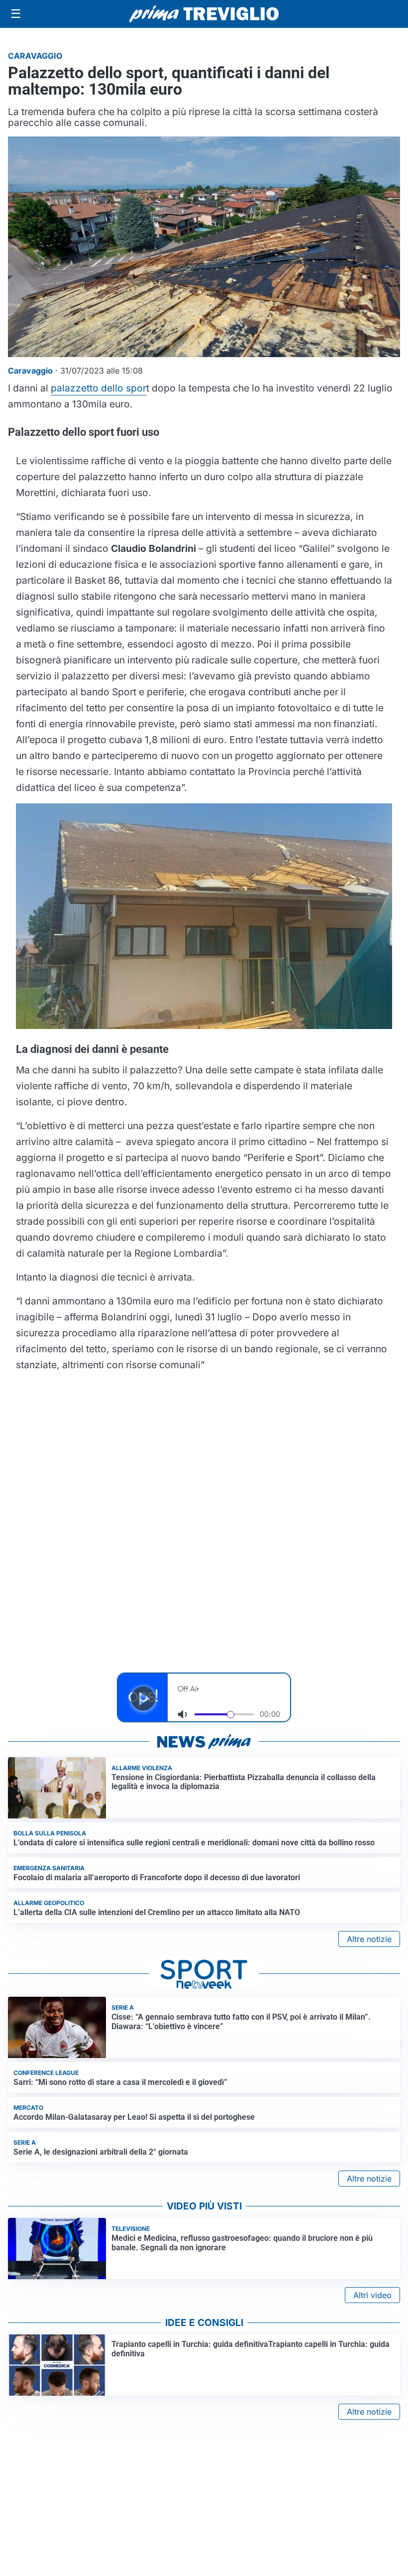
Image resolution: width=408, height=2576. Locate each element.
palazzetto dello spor (99, 388)
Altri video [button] (372, 2295)
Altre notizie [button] (369, 1939)
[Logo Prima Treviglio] (204, 14)
